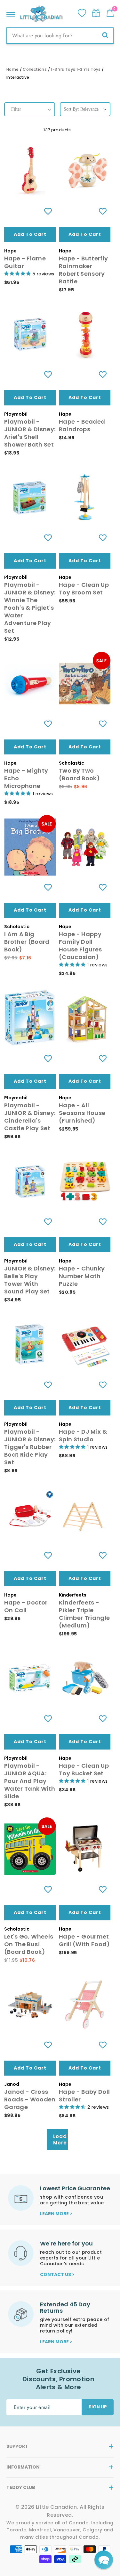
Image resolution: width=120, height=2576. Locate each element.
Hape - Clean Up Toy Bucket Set (84, 1769)
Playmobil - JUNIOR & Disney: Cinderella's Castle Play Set (30, 1117)
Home (12, 69)
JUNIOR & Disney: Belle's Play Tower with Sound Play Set (30, 1280)
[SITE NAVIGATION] (11, 13)
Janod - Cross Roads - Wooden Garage (30, 2099)
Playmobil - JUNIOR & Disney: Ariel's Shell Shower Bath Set (30, 433)
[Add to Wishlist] (48, 211)
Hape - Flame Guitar (25, 262)
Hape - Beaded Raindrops (82, 425)
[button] (104, 2560)
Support (17, 2446)
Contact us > (57, 2274)
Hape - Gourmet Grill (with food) (84, 1940)
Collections (35, 69)
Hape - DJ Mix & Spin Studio (83, 1435)
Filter (16, 109)
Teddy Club (21, 2487)
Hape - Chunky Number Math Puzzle (82, 1276)
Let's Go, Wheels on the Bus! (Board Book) (29, 1944)
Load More (60, 2139)
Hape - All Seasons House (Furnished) (82, 1113)
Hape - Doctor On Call (26, 1606)
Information (23, 2467)
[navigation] (30, 115)
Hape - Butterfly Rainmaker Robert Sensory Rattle (83, 270)
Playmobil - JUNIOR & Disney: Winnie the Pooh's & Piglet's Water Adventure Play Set (30, 608)
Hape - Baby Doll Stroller (84, 2096)
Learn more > (56, 2214)
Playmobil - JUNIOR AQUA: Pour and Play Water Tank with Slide (30, 1781)
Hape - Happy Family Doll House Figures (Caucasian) (80, 946)
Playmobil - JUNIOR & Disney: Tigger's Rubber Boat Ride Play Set (30, 1447)
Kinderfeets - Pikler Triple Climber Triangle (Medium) (84, 1614)
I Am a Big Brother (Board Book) (27, 942)
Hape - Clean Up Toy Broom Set (84, 589)
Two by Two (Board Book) (79, 774)
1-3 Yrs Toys (63, 69)
